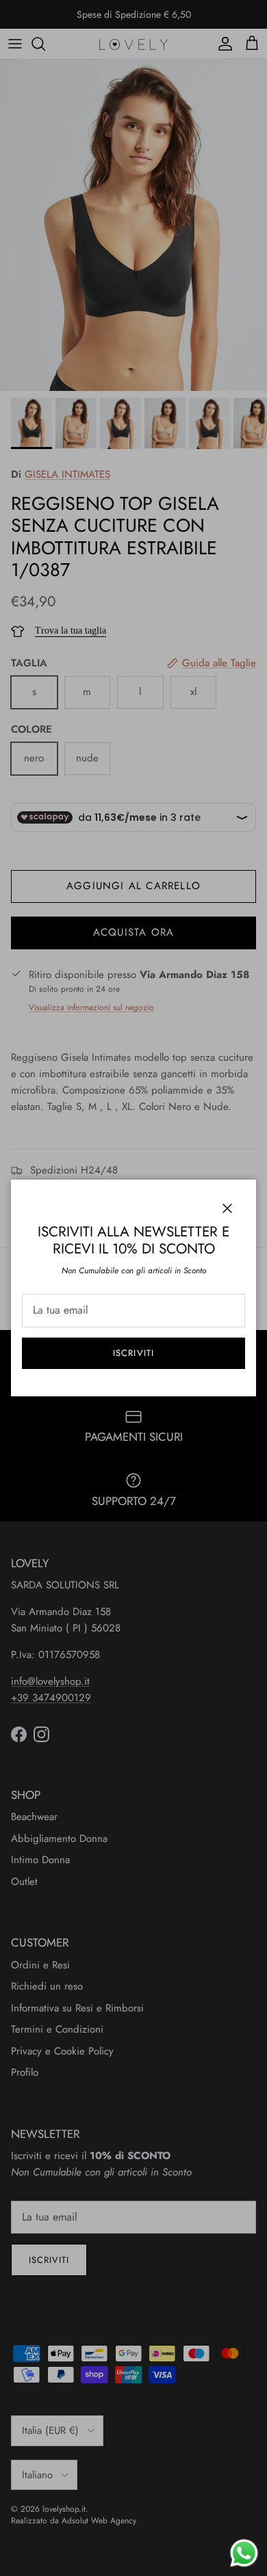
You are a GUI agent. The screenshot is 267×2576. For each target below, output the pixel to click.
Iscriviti (133, 1353)
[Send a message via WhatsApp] (244, 2553)
